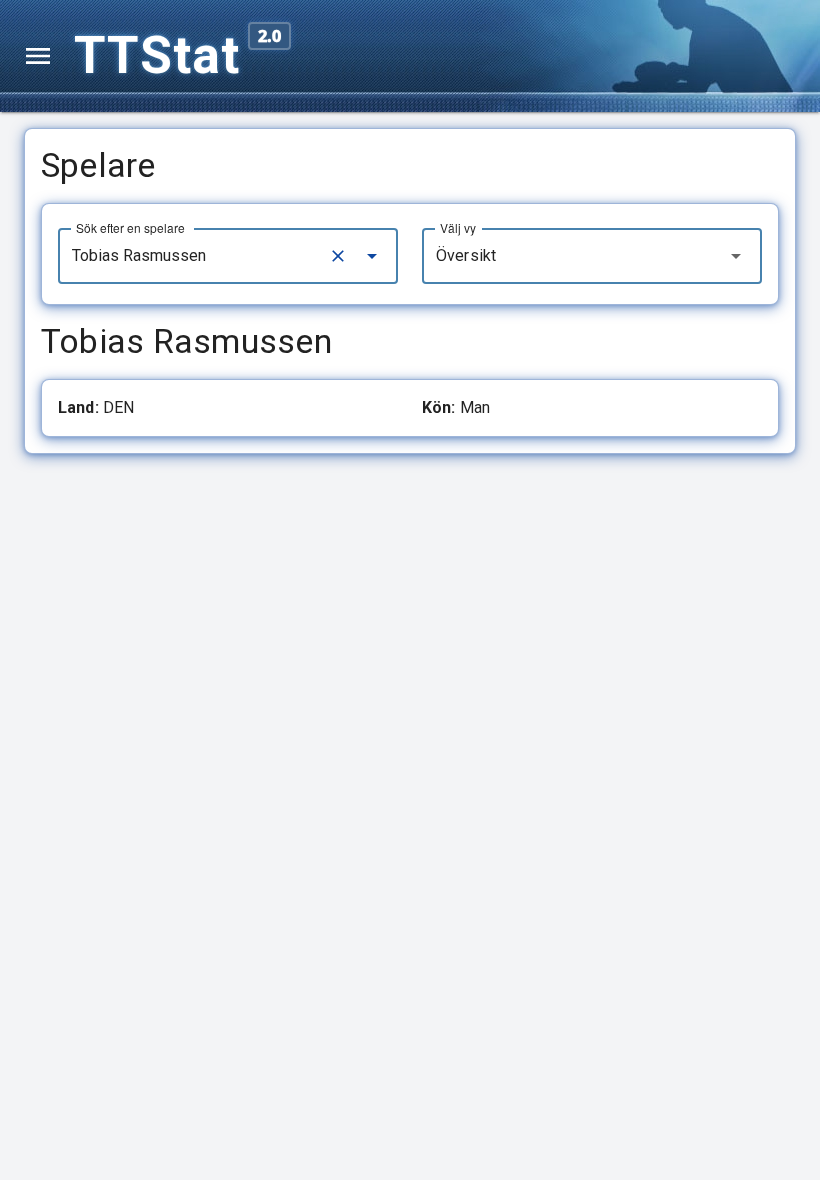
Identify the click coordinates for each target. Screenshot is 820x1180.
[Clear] (338, 256)
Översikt (466, 255)
